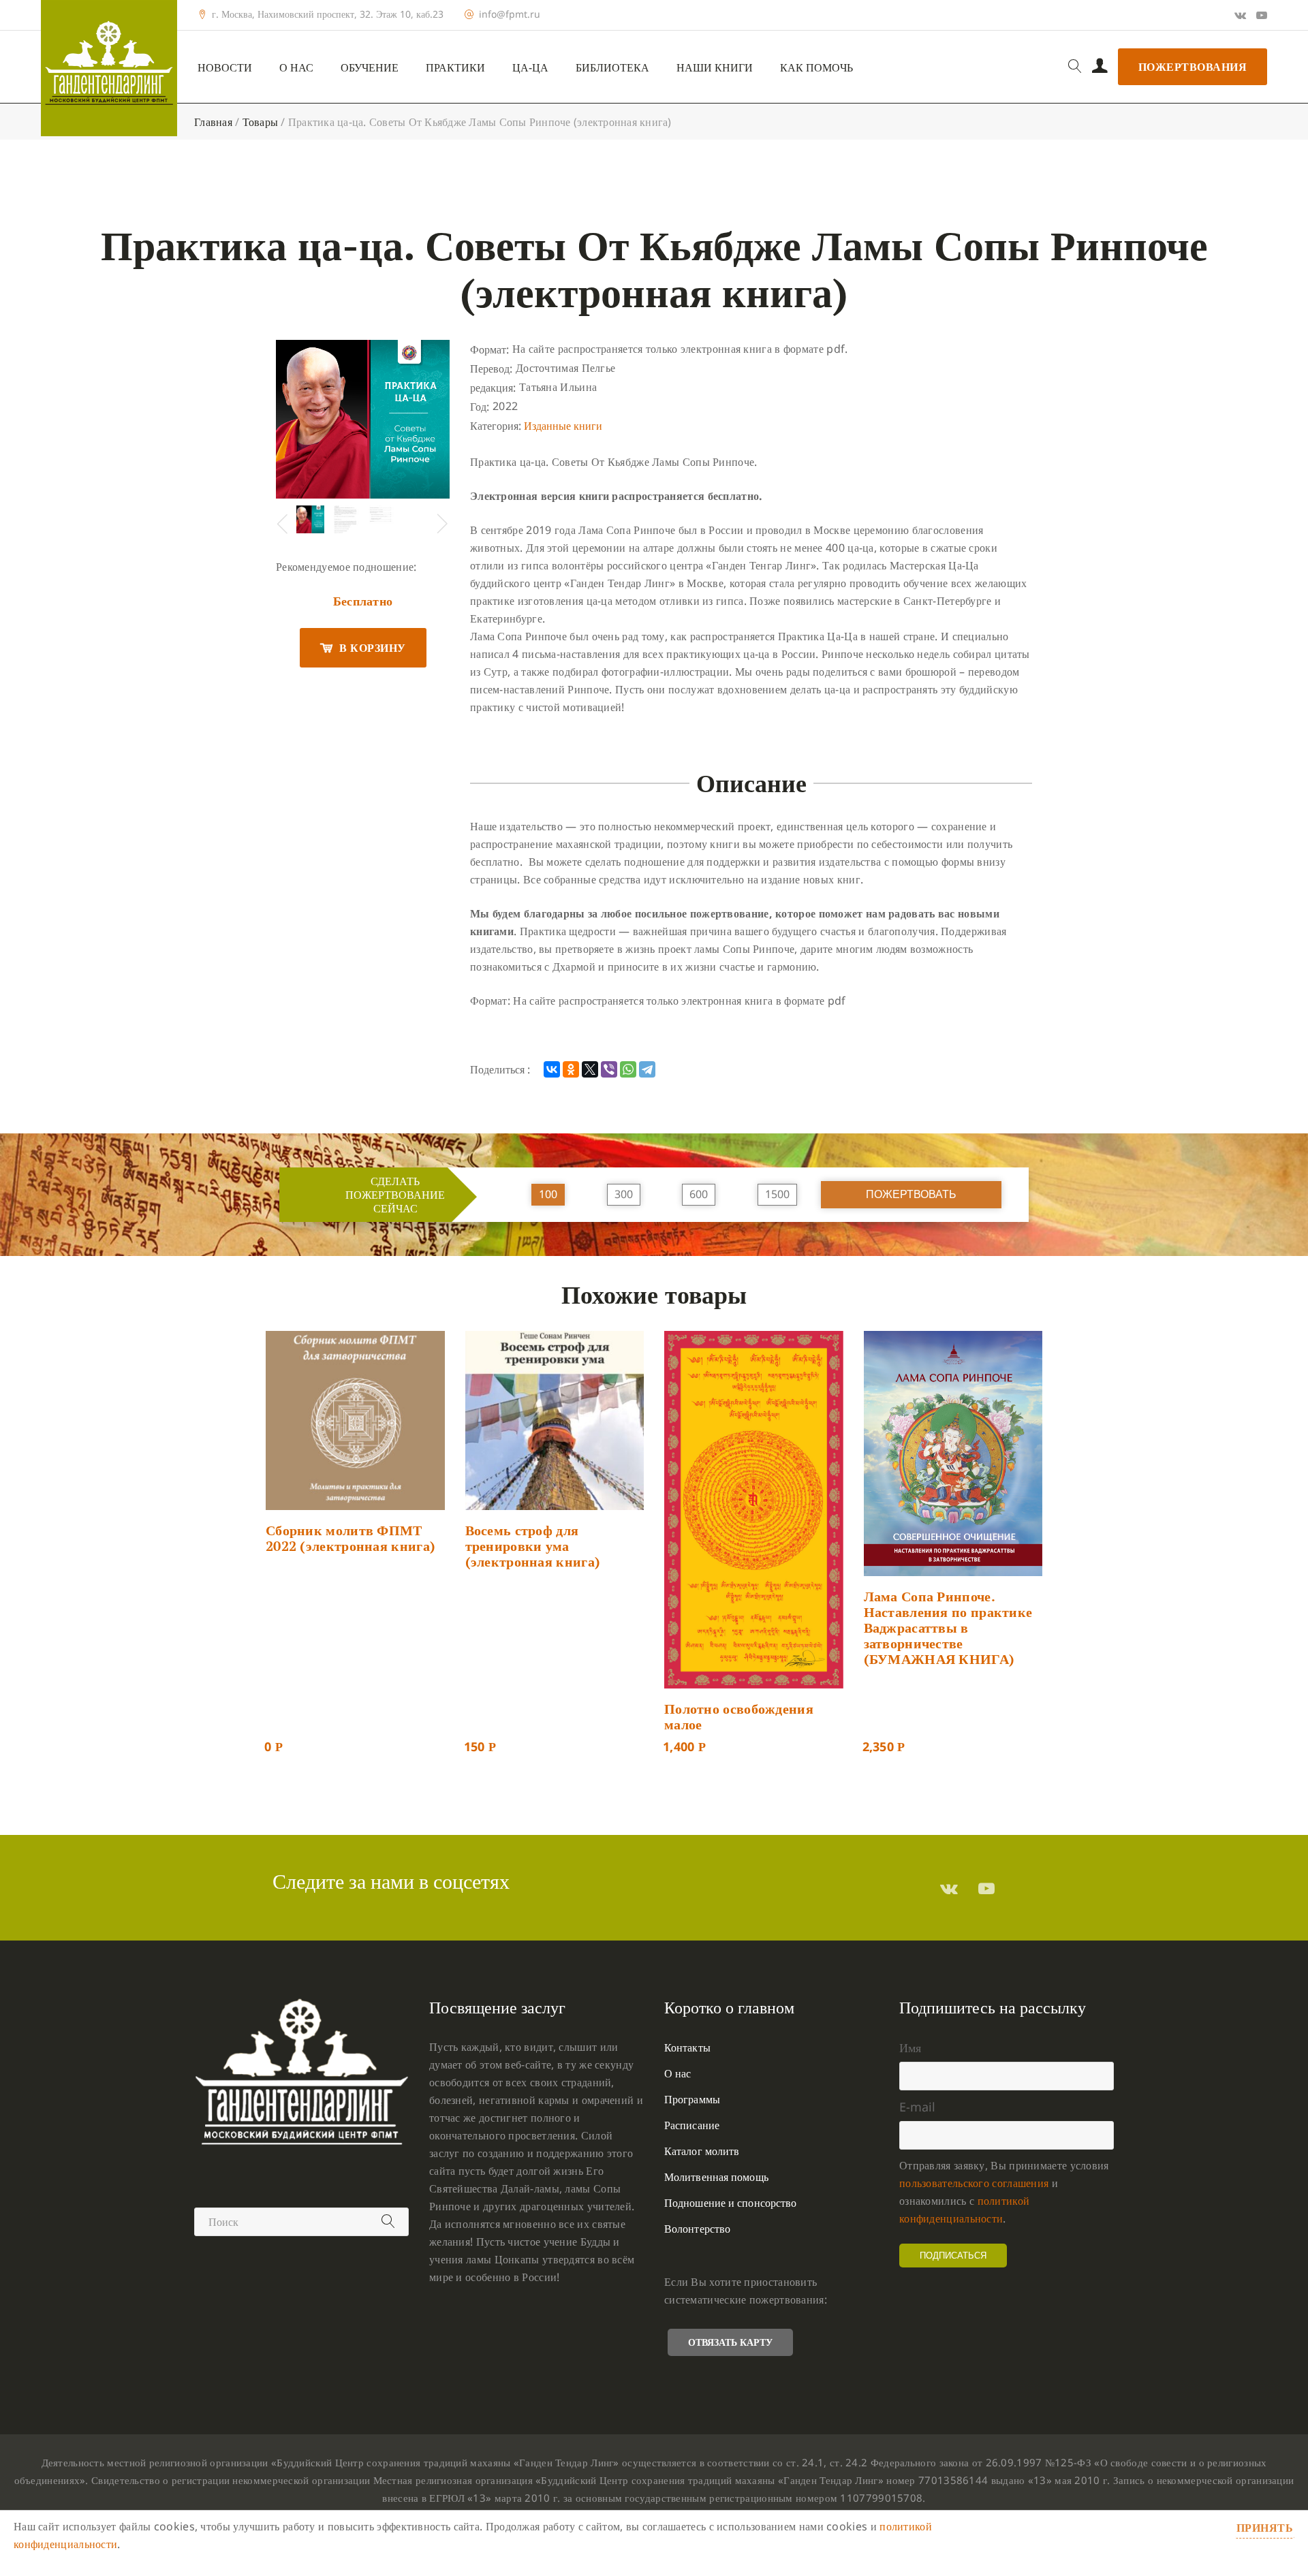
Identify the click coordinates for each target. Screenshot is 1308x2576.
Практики (455, 68)
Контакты (687, 2047)
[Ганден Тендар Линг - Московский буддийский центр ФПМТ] (109, 68)
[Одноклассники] (571, 1069)
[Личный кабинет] (1100, 67)
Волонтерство (697, 2229)
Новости (225, 68)
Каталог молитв (702, 2151)
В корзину (373, 648)
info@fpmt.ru (510, 14)
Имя (910, 2047)
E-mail (917, 2107)
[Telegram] (647, 1069)
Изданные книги (563, 426)
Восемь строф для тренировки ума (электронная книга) (533, 1546)
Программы (692, 2099)
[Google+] (1240, 15)
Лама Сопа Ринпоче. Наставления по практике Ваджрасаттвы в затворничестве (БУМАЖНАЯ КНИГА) (948, 1628)
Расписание (692, 2125)
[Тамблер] (949, 1888)
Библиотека (612, 68)
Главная (213, 122)
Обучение (370, 68)
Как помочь (816, 68)
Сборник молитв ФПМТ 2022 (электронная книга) (351, 1538)
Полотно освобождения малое (739, 1716)
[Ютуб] (1262, 15)
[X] (590, 1069)
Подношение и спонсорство (730, 2203)
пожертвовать (911, 1194)
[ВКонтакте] (552, 1069)
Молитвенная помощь (716, 2177)
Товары (261, 122)
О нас (296, 68)
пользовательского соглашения (974, 2183)
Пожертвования (1193, 67)
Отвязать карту (730, 2342)
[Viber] (609, 1069)
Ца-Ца (530, 68)
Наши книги (715, 68)
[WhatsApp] (628, 1069)
